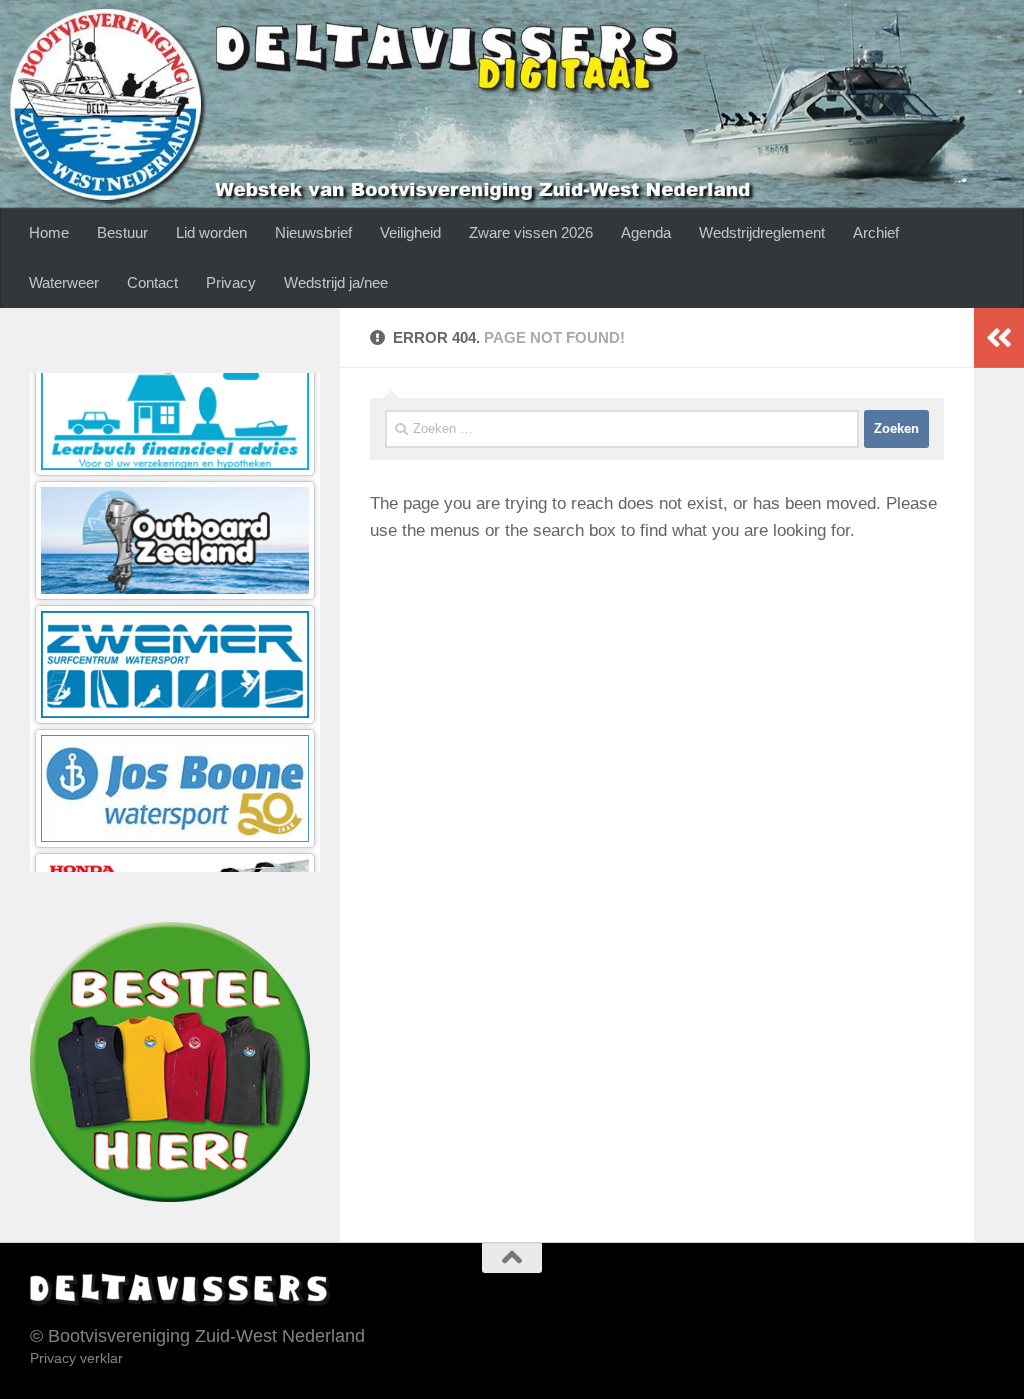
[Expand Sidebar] (999, 338)
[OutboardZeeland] (175, 434)
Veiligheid (410, 232)
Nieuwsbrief (313, 232)
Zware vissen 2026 (531, 232)
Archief (876, 232)
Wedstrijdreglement (762, 232)
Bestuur (122, 232)
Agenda (646, 232)
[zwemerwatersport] (175, 558)
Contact (152, 282)
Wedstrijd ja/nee (336, 282)
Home (49, 232)
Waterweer (64, 282)
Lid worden (211, 232)
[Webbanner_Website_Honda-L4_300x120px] (175, 806)
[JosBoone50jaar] (175, 682)
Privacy (231, 282)
